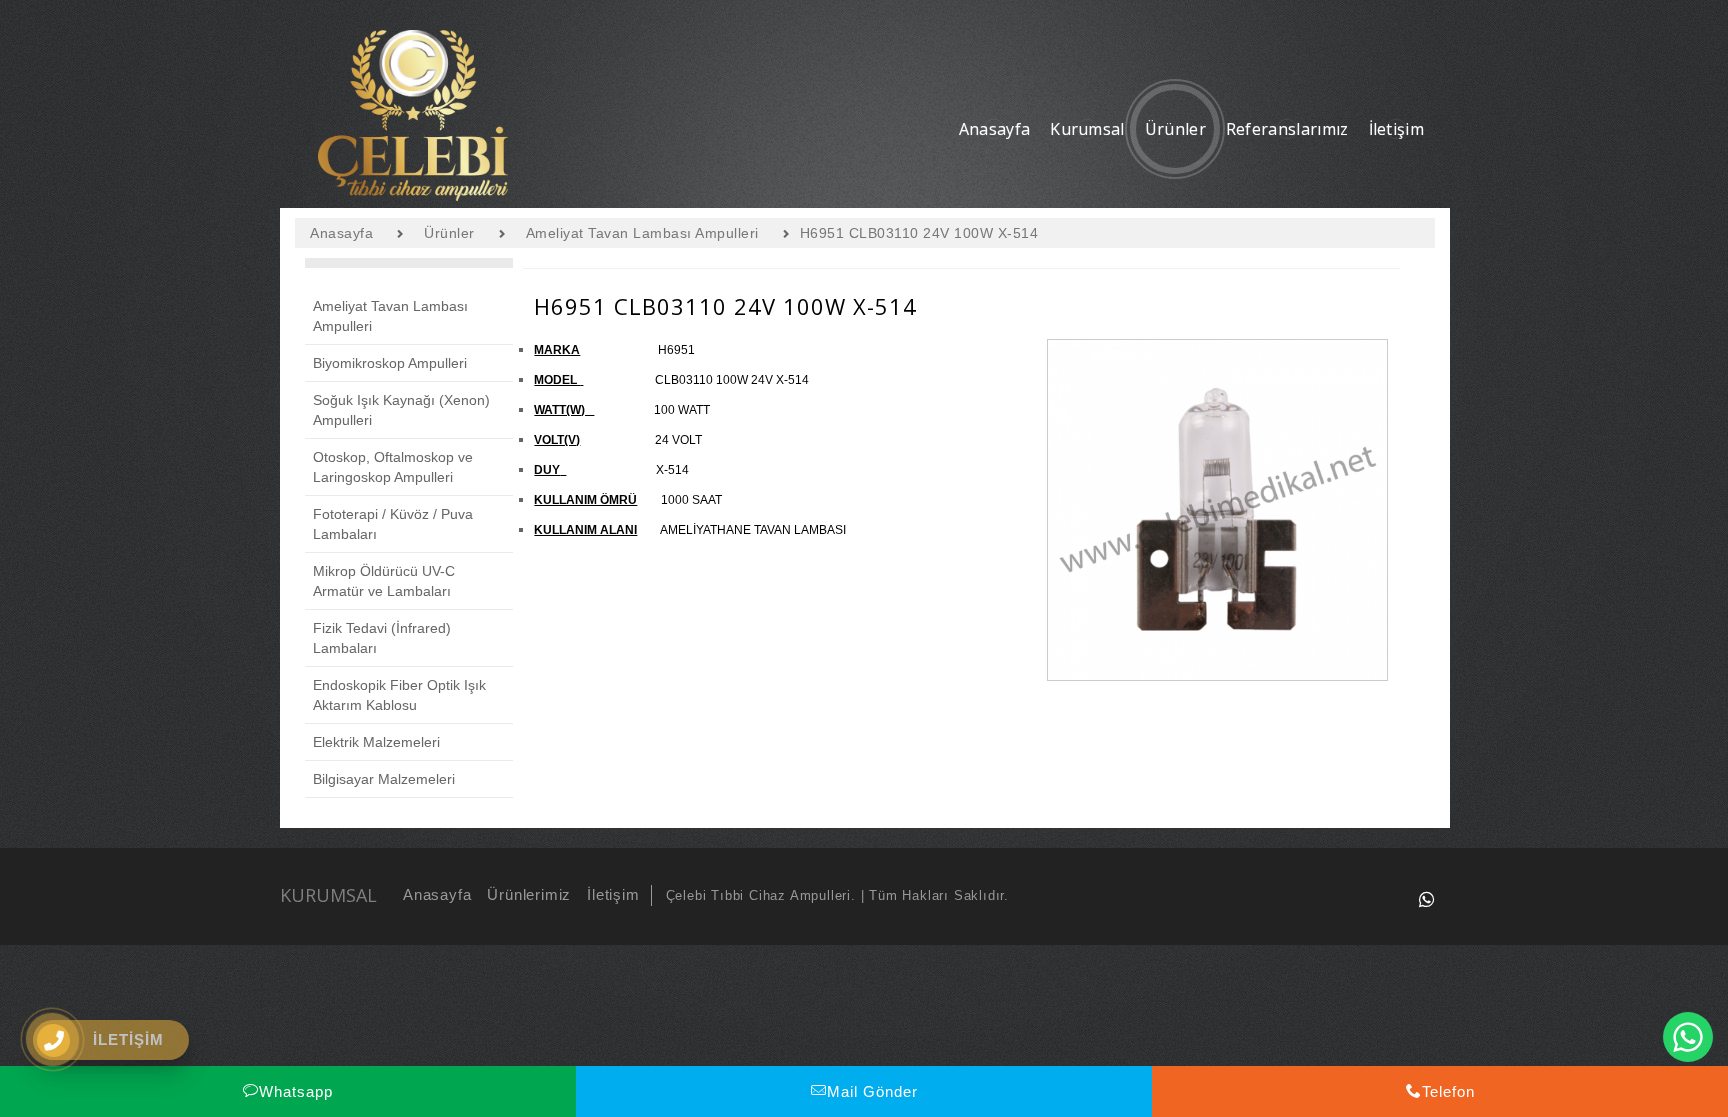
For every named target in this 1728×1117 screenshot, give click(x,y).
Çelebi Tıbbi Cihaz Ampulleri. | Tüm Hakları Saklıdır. (837, 895)
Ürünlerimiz (529, 894)
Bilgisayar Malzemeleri (384, 779)
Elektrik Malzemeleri (376, 742)
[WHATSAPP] (1427, 899)
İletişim (613, 894)
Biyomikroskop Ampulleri (390, 363)
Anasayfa (437, 894)
